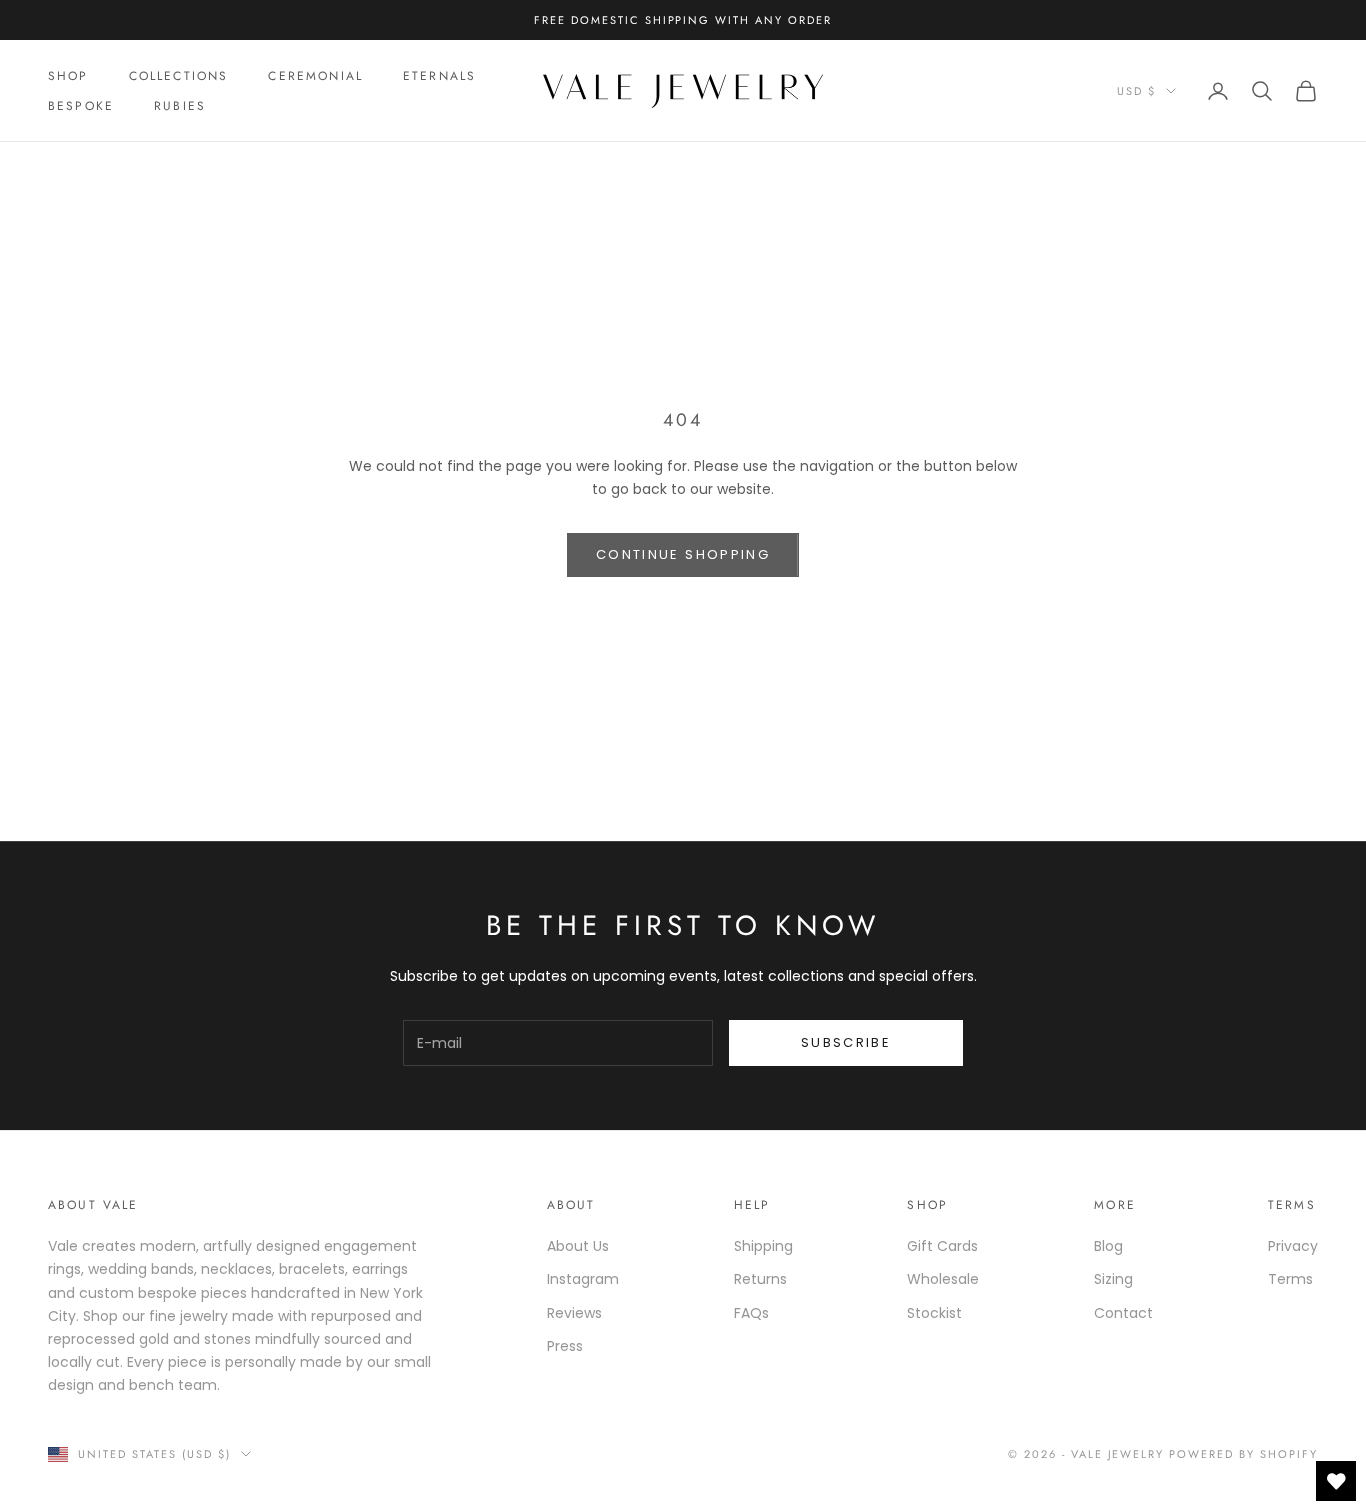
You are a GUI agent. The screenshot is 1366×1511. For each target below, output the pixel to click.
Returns (760, 1279)
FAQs (751, 1313)
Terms (1290, 1279)
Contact (1123, 1313)
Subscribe (846, 1042)
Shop (68, 76)
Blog (1108, 1246)
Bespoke (81, 106)
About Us (578, 1246)
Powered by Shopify (1243, 1454)
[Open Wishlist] (1336, 1481)
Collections (179, 76)
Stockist (934, 1313)
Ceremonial (315, 76)
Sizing (1113, 1279)
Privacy (1293, 1246)
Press (565, 1346)
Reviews (574, 1313)
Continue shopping (683, 554)
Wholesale (943, 1279)
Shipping (763, 1246)
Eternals (439, 76)
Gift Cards (942, 1246)
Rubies (180, 106)
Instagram (583, 1279)
